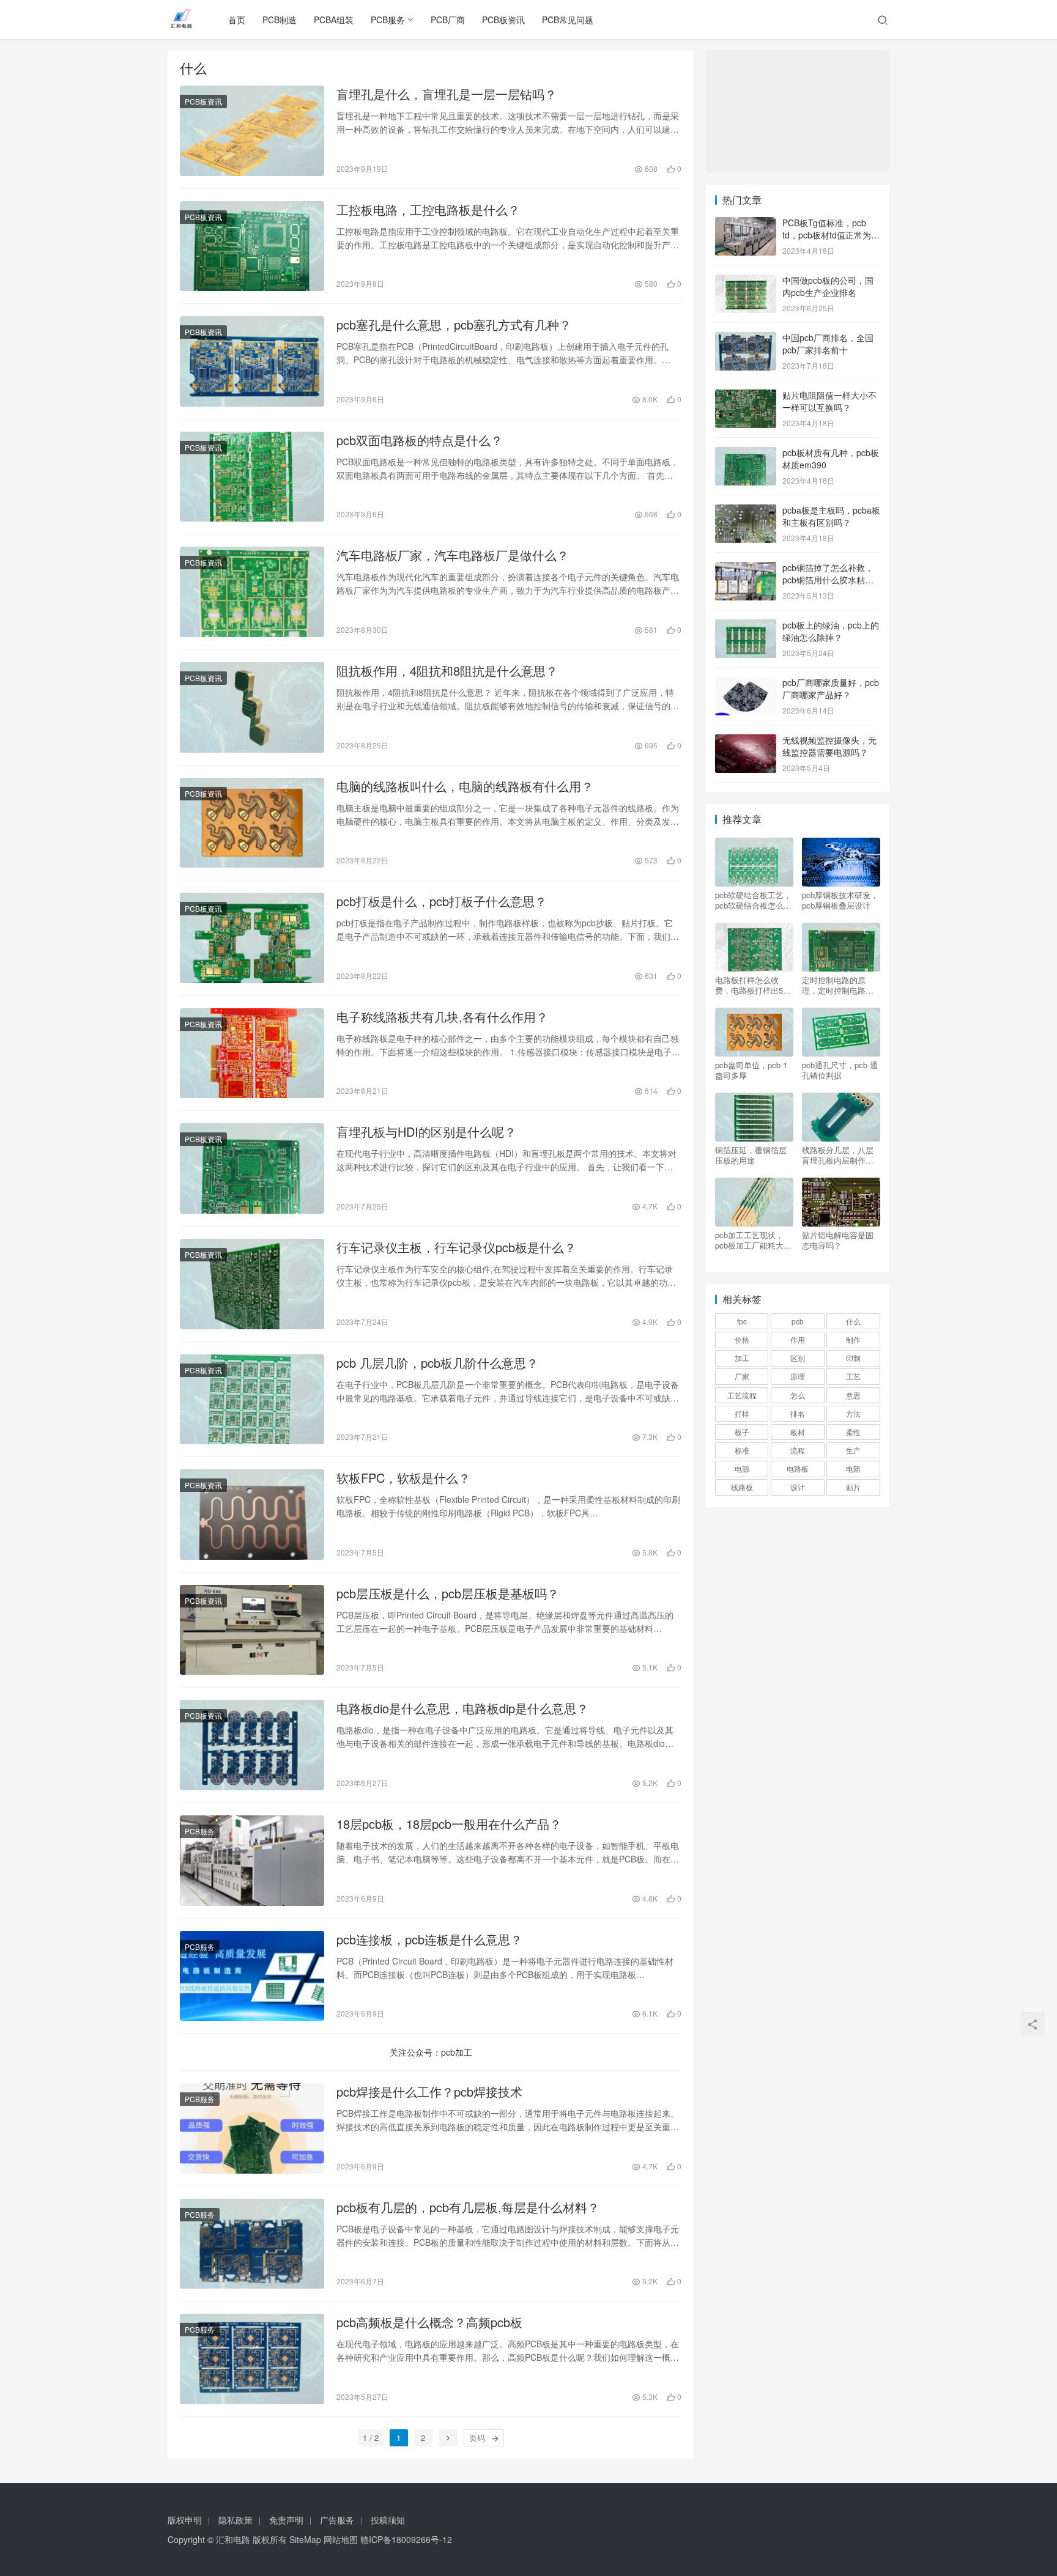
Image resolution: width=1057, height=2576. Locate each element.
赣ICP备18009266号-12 (406, 2539)
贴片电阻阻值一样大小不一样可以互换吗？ (829, 401)
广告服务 (337, 2520)
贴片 (853, 1487)
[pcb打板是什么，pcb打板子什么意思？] (252, 938)
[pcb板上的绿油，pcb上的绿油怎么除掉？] (746, 626)
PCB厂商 (448, 20)
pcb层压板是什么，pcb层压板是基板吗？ (448, 1593)
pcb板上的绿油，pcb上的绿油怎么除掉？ (831, 631)
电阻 (853, 1468)
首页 (237, 20)
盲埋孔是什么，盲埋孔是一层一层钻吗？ (447, 94)
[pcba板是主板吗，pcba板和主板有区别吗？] (746, 511)
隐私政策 (236, 2520)
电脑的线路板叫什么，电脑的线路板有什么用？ (465, 786)
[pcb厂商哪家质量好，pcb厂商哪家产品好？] (746, 684)
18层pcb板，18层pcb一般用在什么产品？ (449, 1824)
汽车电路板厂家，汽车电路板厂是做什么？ (453, 555)
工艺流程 (742, 1395)
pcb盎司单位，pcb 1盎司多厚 (751, 1070)
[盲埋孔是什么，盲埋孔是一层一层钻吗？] (252, 131)
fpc (742, 1321)
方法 (853, 1413)
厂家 (742, 1376)
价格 (742, 1339)
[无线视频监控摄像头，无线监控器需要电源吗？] (746, 741)
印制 (853, 1358)
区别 (798, 1358)
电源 (742, 1468)
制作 (853, 1339)
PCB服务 (388, 20)
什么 (853, 1321)
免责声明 (286, 2520)
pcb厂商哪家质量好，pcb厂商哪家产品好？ (831, 688)
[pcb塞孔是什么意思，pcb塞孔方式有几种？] (252, 361)
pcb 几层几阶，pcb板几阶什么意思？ (437, 1363)
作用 (798, 1339)
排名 (798, 1413)
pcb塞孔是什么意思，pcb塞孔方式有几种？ (454, 325)
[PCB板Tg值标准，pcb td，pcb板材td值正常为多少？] (746, 224)
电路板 (798, 1468)
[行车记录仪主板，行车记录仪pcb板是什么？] (252, 1284)
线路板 (742, 1487)
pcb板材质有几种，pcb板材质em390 (831, 459)
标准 (742, 1450)
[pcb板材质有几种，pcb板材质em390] (746, 454)
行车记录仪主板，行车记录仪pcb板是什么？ (456, 1247)
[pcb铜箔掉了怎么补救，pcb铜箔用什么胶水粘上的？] (746, 569)
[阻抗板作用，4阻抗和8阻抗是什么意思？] (252, 707)
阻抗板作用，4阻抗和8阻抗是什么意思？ (447, 671)
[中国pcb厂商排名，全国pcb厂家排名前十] (746, 339)
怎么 (798, 1395)
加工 (742, 1358)
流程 (798, 1450)
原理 (798, 1376)
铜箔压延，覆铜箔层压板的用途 (751, 1155)
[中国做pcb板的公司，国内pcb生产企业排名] (746, 281)
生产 (853, 1450)
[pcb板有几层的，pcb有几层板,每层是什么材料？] (252, 2244)
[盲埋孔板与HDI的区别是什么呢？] (252, 1168)
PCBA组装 (334, 20)
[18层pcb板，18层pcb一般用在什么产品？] (252, 1861)
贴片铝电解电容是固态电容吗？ (838, 1240)
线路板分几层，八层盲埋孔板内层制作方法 (838, 1155)
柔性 (853, 1432)
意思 (853, 1395)
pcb (798, 1321)
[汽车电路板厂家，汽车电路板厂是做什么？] (252, 592)
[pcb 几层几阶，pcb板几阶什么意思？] (252, 1400)
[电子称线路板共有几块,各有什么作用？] (252, 1054)
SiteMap (305, 2539)
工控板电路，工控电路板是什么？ (428, 210)
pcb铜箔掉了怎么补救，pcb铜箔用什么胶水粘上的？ (828, 579)
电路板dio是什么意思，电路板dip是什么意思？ (462, 1708)
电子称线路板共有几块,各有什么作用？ (442, 1017)
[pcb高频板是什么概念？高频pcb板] (252, 2359)
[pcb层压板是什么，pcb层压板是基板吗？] (252, 1630)
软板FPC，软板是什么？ (403, 1478)
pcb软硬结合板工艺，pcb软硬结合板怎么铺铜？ (753, 900)
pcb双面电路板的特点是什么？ (420, 440)
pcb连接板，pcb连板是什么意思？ (429, 1939)
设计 (798, 1487)
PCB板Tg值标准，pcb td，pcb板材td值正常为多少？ (831, 234)
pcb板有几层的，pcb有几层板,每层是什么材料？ (468, 2207)
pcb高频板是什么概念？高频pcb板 (429, 2322)
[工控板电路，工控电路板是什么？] (252, 246)
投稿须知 (388, 2520)
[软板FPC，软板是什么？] (252, 1515)
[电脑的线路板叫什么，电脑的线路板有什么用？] (252, 823)
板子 (742, 1432)
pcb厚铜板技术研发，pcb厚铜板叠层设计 (840, 900)
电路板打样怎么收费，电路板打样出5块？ (749, 985)
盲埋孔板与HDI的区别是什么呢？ (426, 1132)
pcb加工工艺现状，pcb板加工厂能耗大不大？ (753, 1240)
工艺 (853, 1376)
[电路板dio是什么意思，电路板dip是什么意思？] (252, 1745)
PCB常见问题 (568, 20)
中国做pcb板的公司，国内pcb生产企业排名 (828, 286)
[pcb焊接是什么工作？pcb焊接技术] (252, 2128)
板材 (798, 1432)
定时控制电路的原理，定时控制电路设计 (838, 985)
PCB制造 (280, 20)
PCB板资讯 (503, 20)
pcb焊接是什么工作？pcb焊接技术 (429, 2092)
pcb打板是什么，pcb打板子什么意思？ (442, 901)
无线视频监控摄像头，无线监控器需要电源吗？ (829, 746)
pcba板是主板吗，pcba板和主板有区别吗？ (831, 516)
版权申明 (185, 2520)
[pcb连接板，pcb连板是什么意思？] (252, 1976)
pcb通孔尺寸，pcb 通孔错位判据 (840, 1070)
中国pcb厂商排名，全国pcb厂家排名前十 (828, 344)
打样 (742, 1413)
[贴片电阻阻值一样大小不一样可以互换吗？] (746, 396)
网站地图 (341, 2539)
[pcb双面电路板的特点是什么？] (252, 477)
